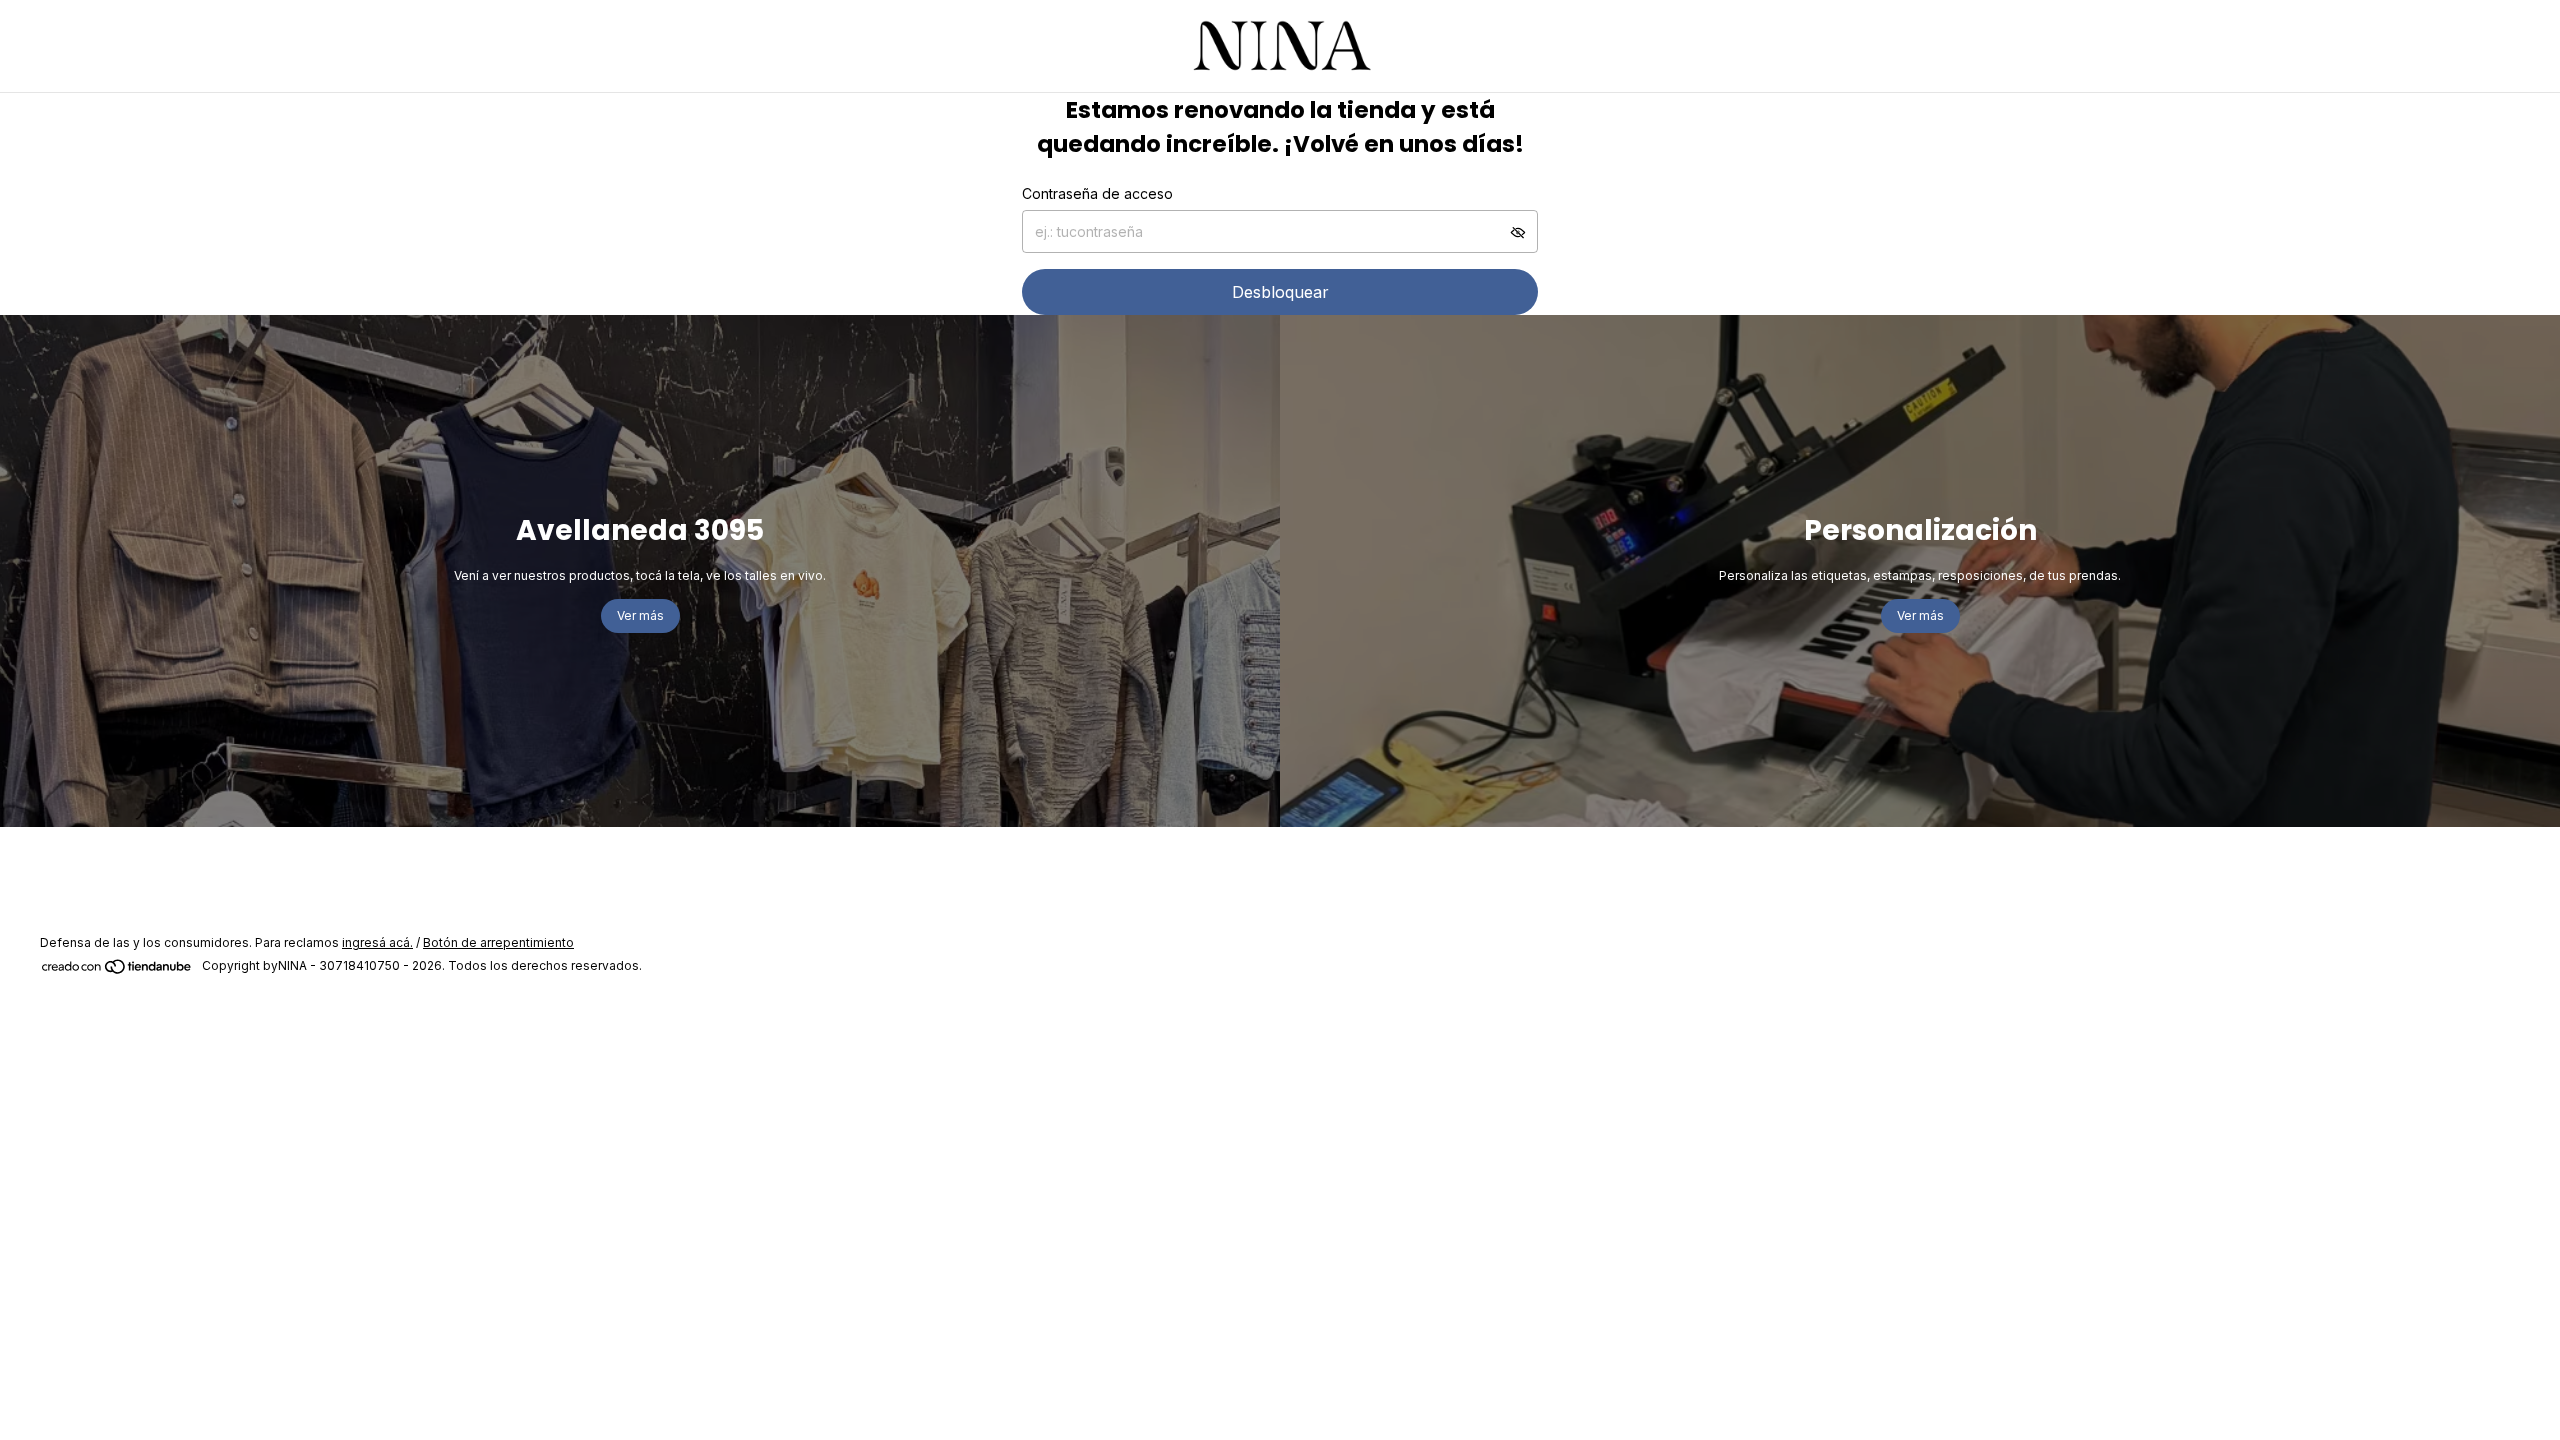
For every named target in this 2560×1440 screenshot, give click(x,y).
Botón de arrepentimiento (498, 942)
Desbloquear (1280, 292)
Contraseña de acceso (1097, 193)
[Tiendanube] (117, 970)
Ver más (640, 615)
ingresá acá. (377, 942)
